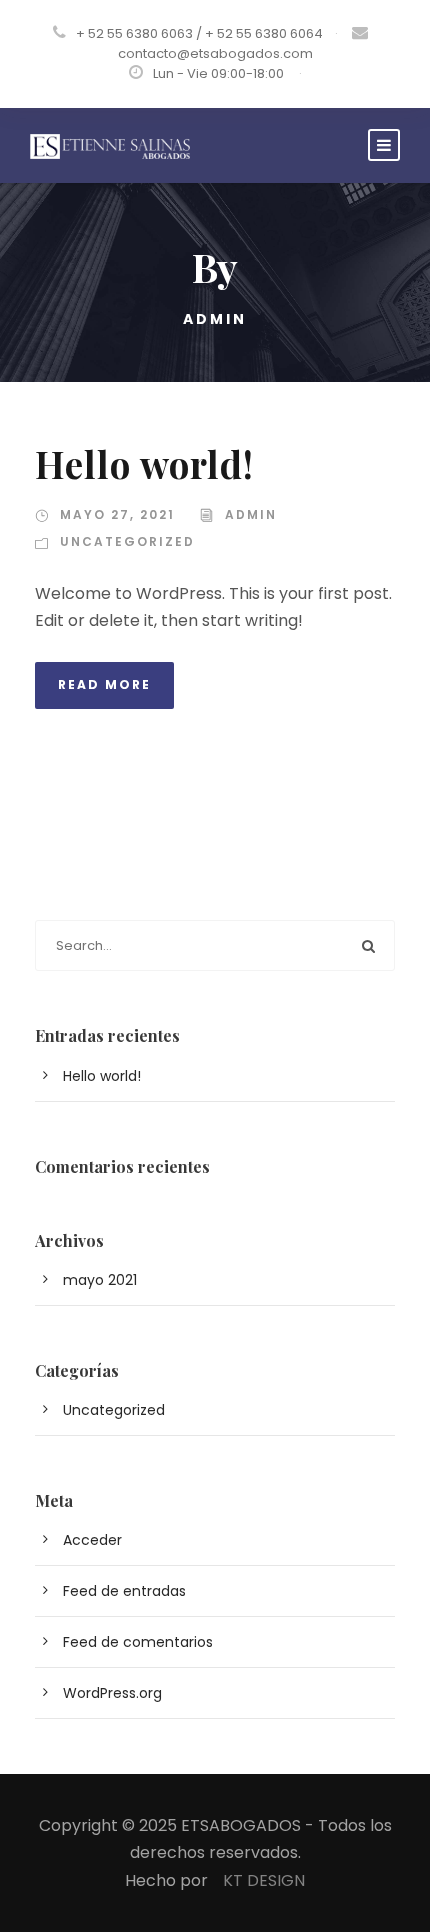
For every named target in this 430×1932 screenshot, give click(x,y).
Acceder (92, 1540)
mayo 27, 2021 (117, 514)
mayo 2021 (100, 1280)
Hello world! (144, 463)
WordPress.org (112, 1693)
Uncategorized (127, 541)
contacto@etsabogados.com (215, 53)
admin (251, 514)
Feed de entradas (124, 1591)
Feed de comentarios (138, 1642)
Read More (104, 684)
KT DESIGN (264, 1880)
